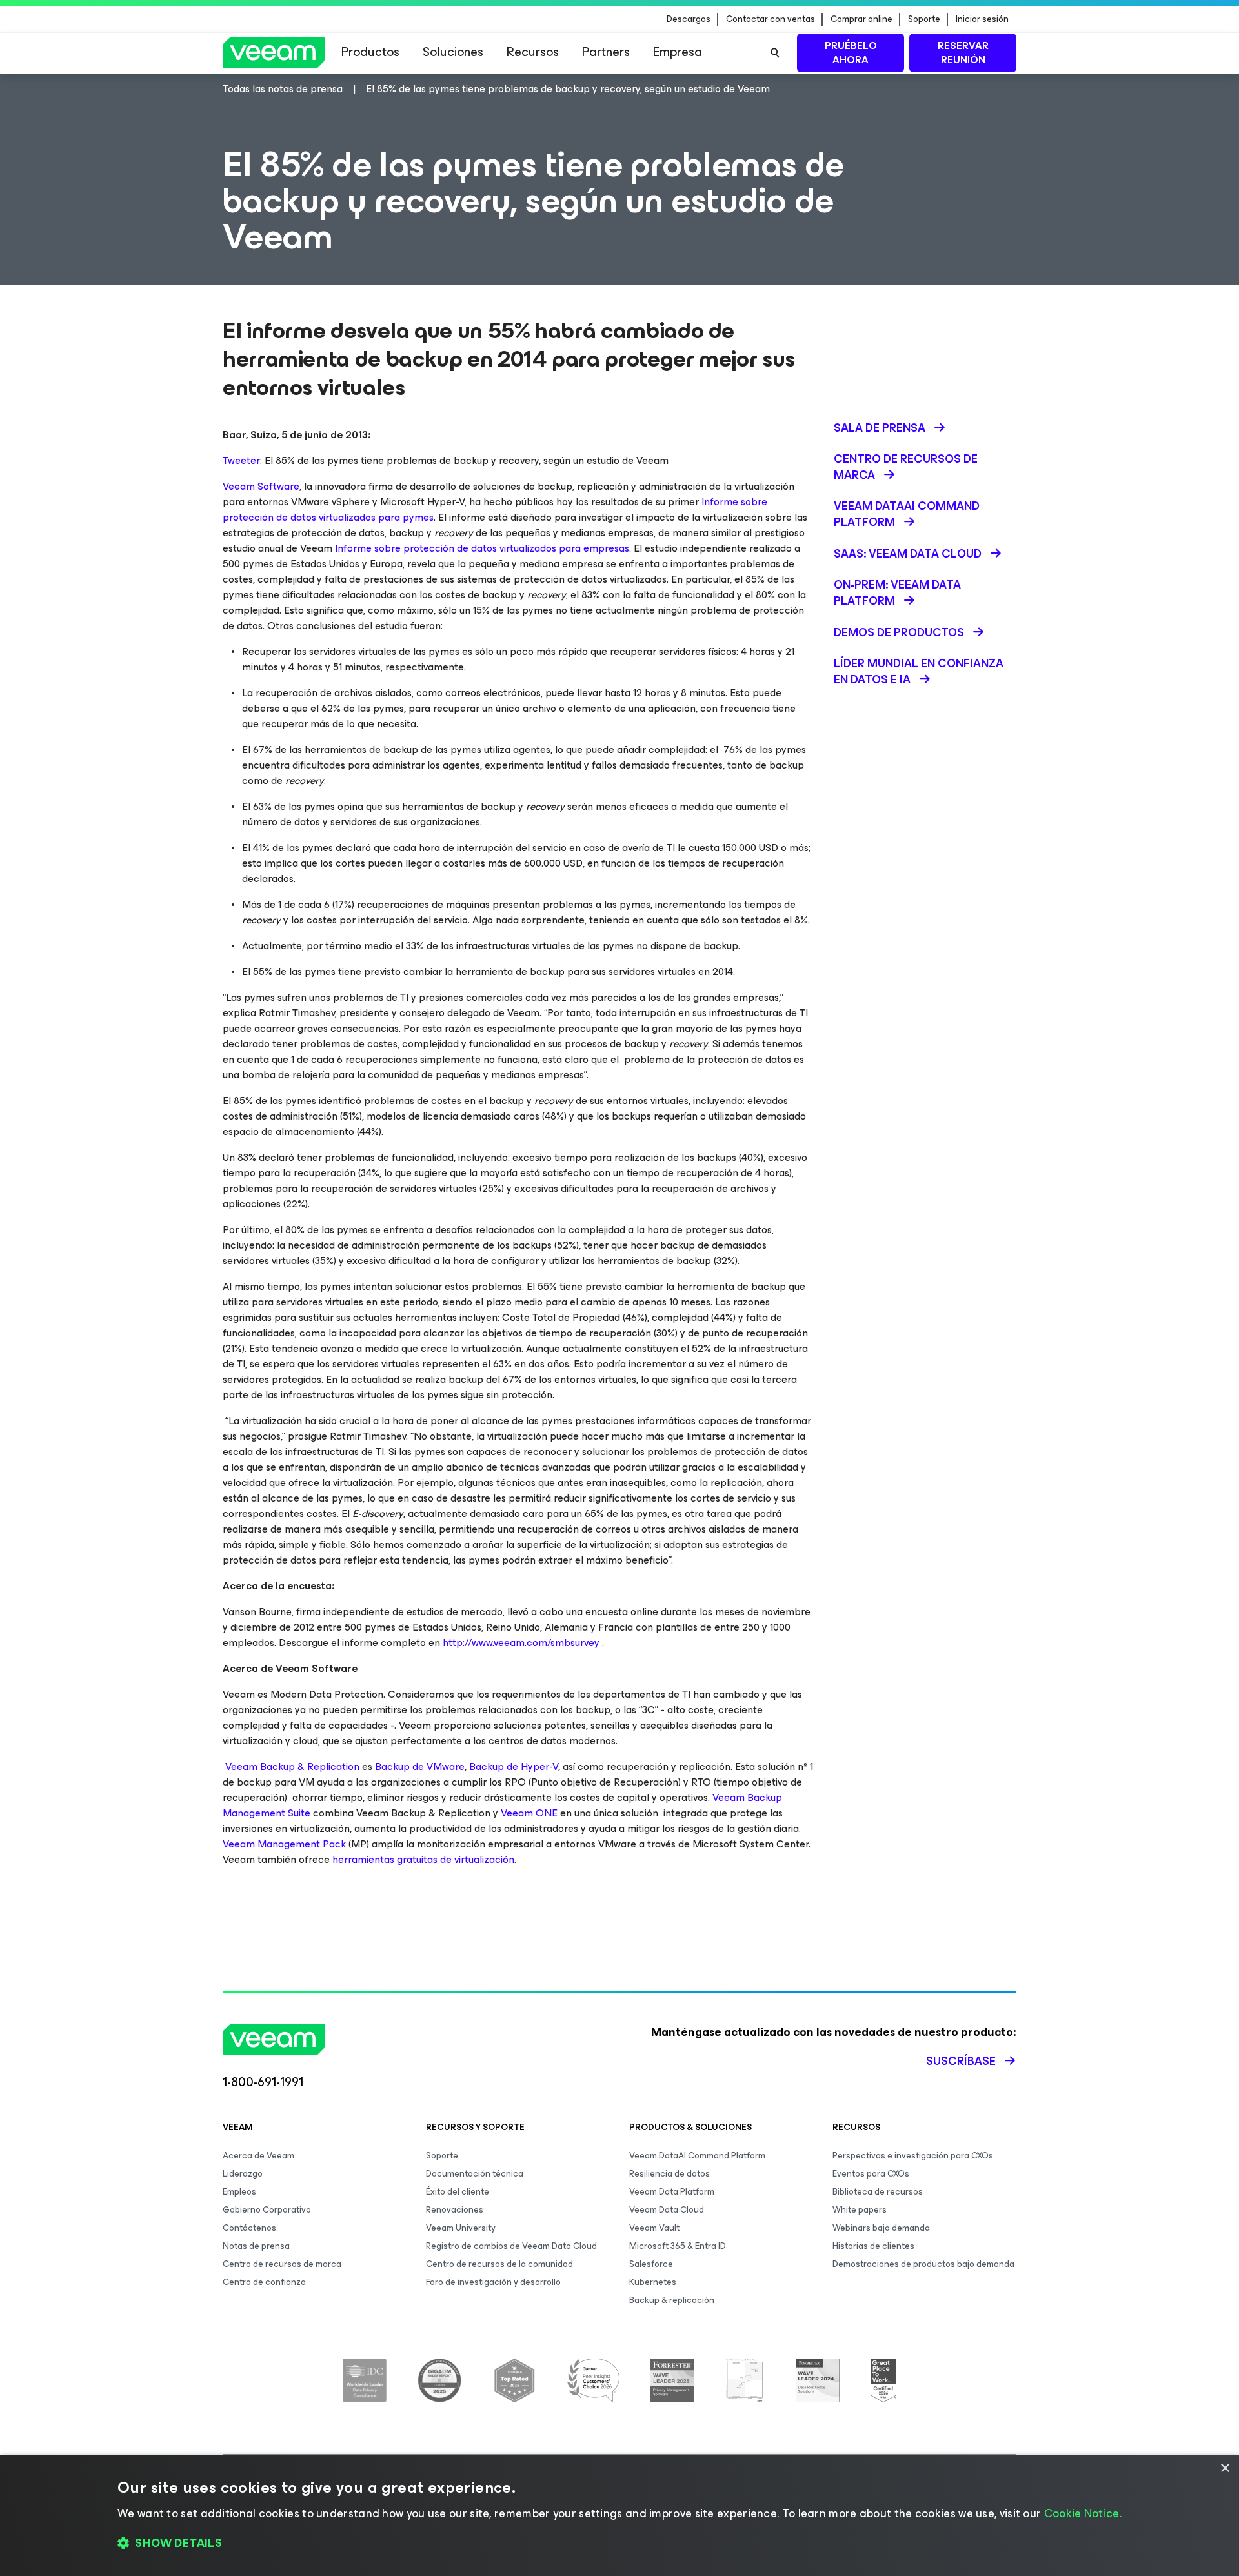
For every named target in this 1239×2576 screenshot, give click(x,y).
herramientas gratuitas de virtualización (423, 1859)
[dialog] (619, 2515)
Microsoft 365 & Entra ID (678, 2246)
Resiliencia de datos (670, 2174)
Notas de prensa (256, 2246)
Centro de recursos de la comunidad (499, 2264)
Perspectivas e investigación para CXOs (913, 2156)
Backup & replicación (672, 2300)
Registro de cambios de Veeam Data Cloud (511, 2246)
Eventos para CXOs (871, 2174)
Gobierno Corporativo (267, 2210)
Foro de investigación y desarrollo (493, 2282)
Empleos (239, 2192)
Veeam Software (261, 486)
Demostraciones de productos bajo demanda (923, 2264)
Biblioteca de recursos (878, 2192)
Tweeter (241, 460)
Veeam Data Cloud (667, 2210)
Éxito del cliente (458, 2192)
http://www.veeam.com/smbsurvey (522, 1643)
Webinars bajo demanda (881, 2228)
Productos (370, 52)
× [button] (1224, 2469)
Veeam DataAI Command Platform (697, 2156)
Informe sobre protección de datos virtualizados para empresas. (483, 548)
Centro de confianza (264, 2282)
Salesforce (651, 2264)
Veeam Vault (654, 2228)
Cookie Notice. (1083, 2513)
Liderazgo (243, 2174)
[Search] (775, 53)
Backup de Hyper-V (514, 1766)
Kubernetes (653, 2282)
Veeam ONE (529, 1813)
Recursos (533, 52)
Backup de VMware (420, 1766)
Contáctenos (249, 2228)
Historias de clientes (873, 2246)
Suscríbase (961, 2061)
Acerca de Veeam (258, 2156)
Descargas (689, 19)
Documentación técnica (475, 2174)
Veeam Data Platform (672, 2192)
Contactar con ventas (771, 19)
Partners (606, 52)
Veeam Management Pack (284, 1844)
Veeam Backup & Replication (292, 1766)
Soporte (924, 19)
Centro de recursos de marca (282, 2264)
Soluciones (453, 52)
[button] (619, 2544)
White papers (860, 2210)
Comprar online (861, 19)
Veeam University (461, 2228)
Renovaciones (455, 2210)
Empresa (678, 52)
